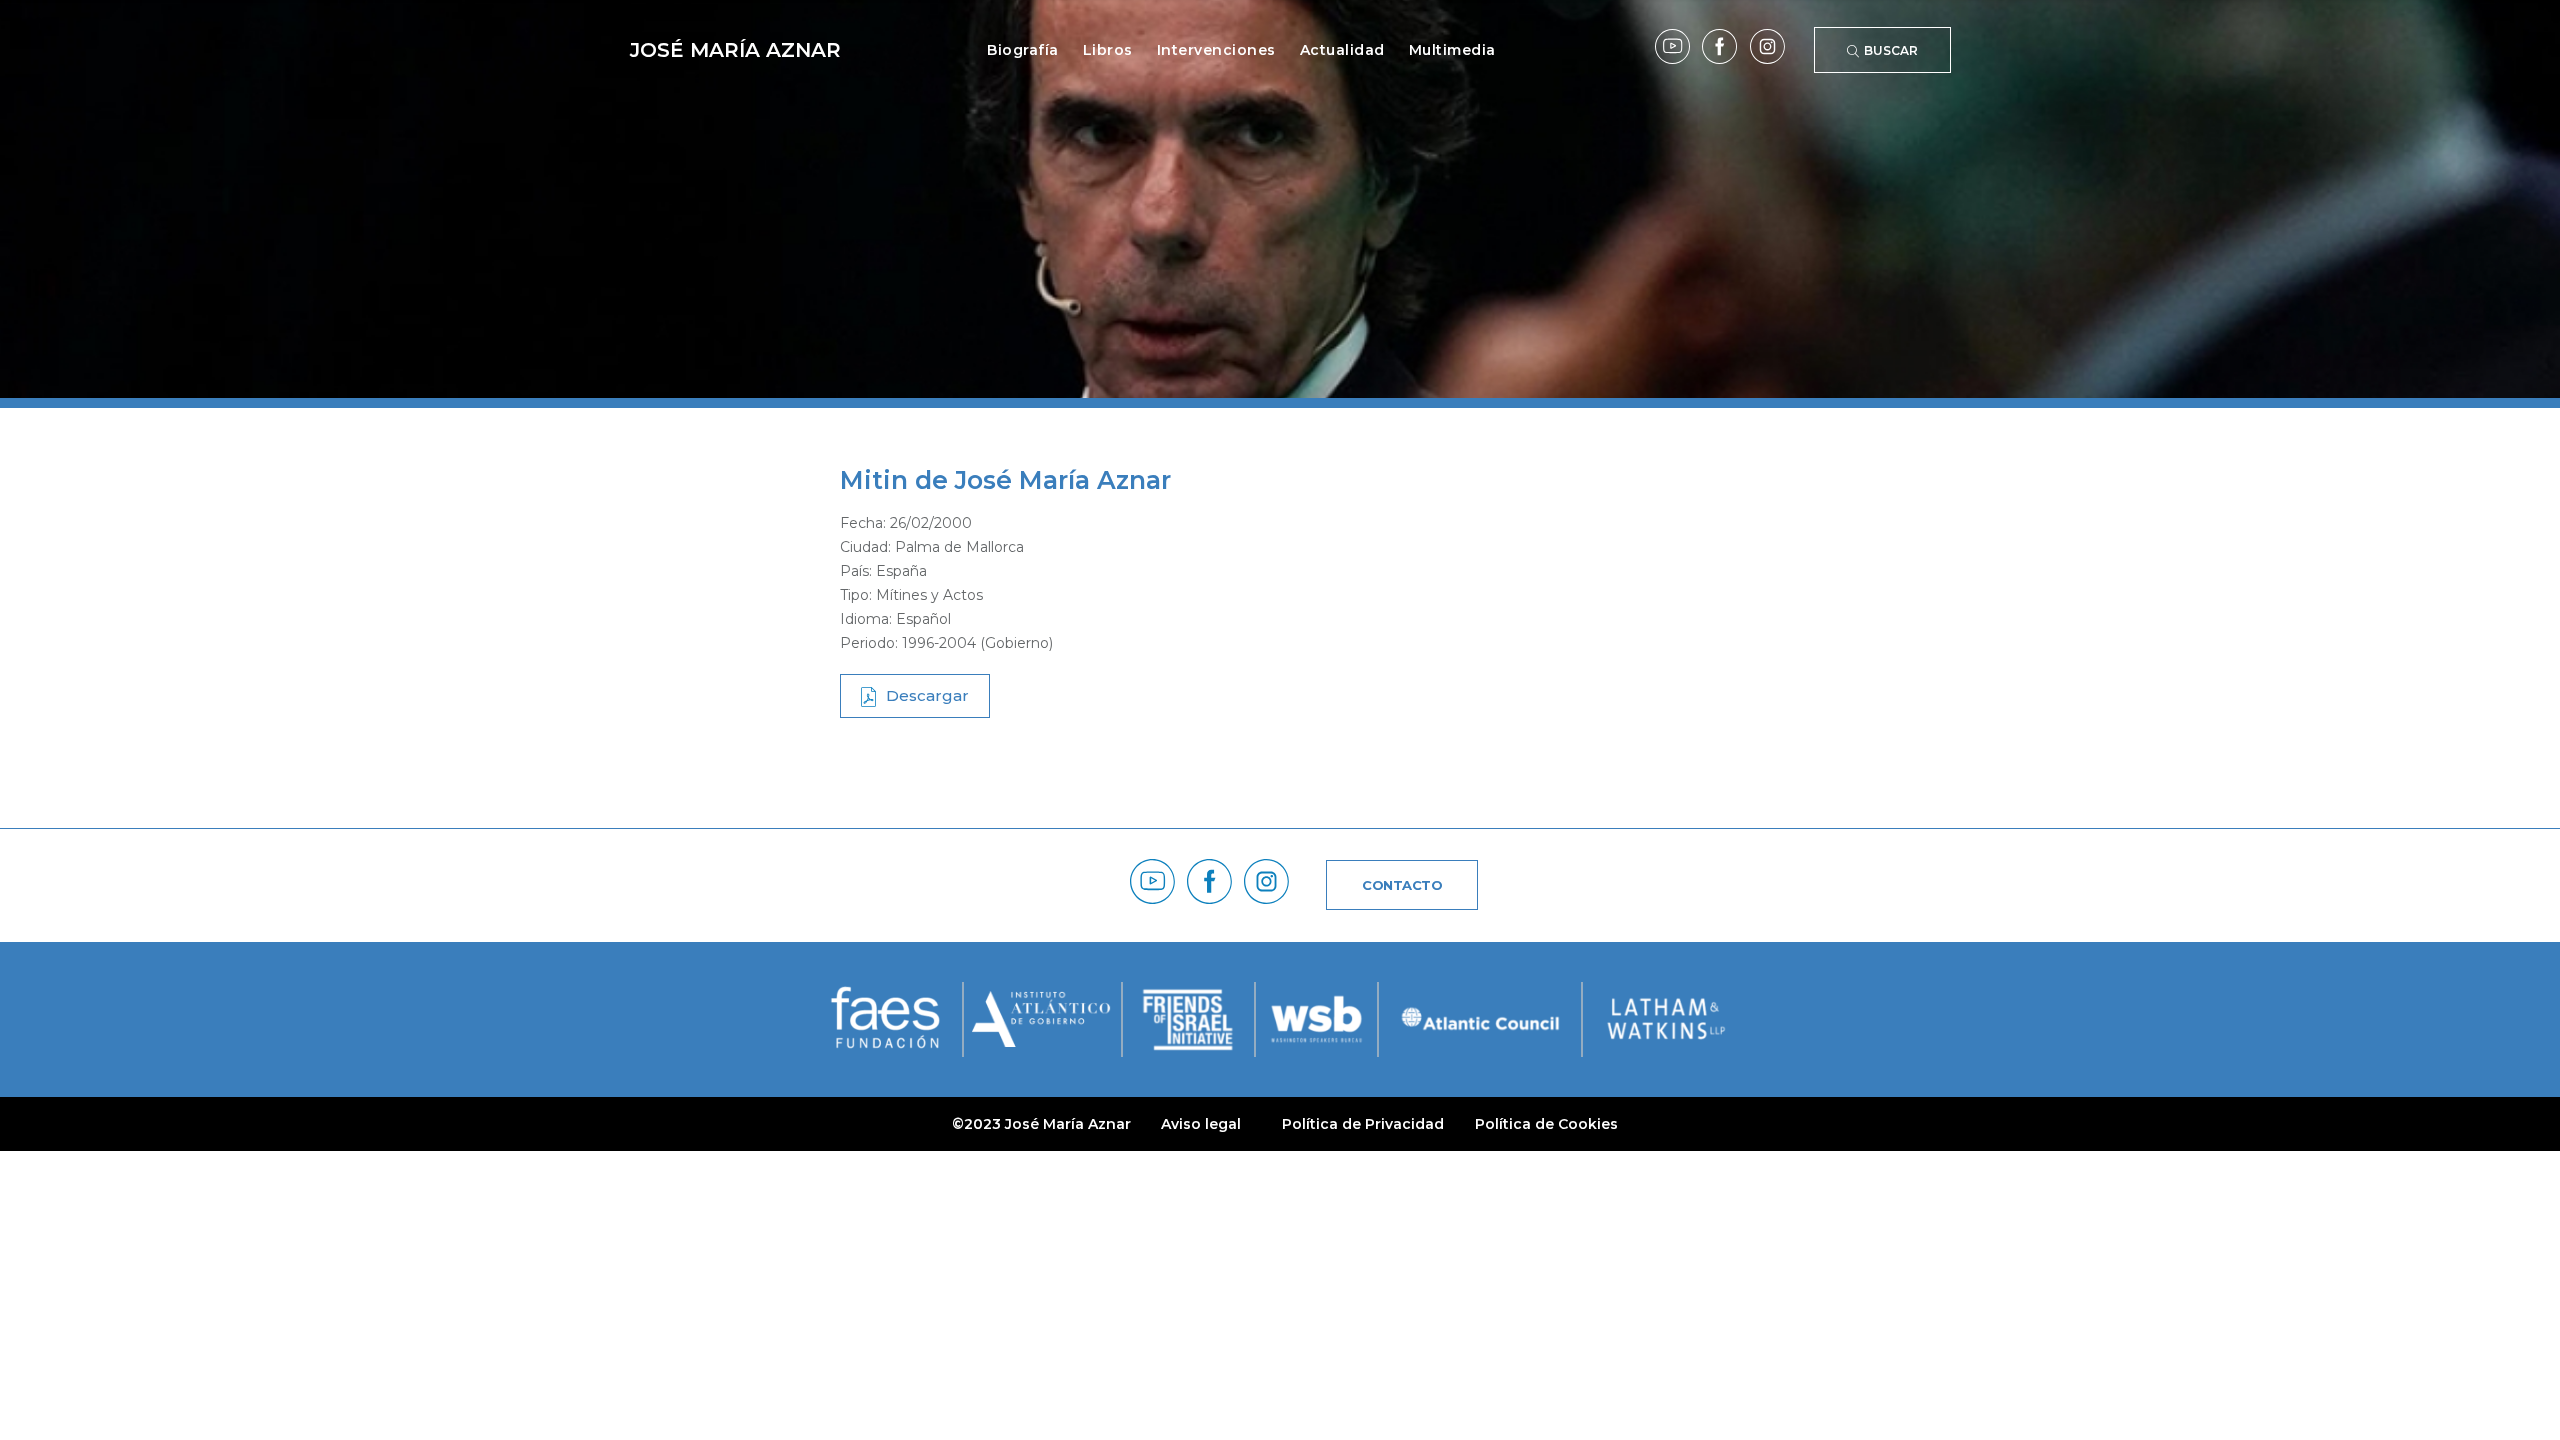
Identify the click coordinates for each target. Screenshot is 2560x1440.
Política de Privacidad (1363, 1124)
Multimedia (1452, 50)
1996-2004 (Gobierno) (977, 643)
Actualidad (1342, 50)
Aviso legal (1201, 1124)
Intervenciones (1216, 50)
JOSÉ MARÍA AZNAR (735, 50)
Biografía (1023, 50)
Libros (1108, 50)
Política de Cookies (1546, 1124)
